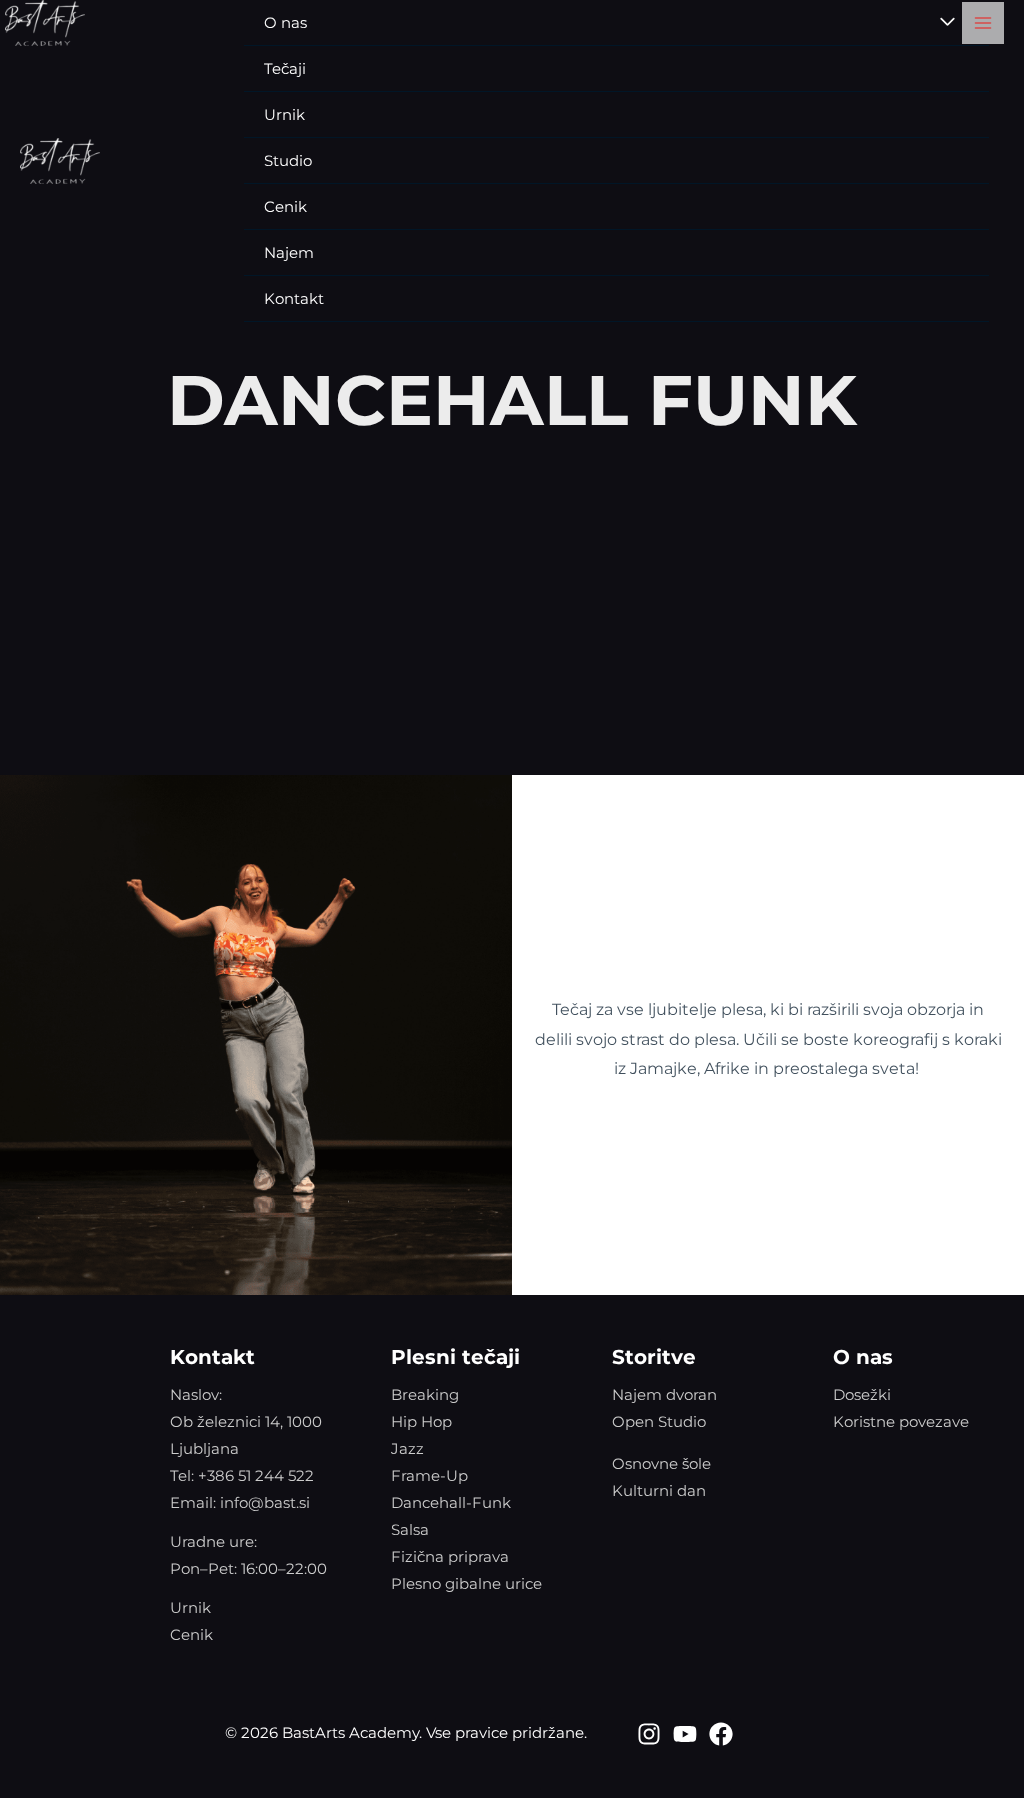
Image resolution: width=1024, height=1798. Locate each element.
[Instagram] (649, 1734)
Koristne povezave (901, 1421)
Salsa (410, 1529)
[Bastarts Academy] (60, 161)
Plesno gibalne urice (466, 1583)
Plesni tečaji (455, 1357)
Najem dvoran (664, 1394)
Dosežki (862, 1394)
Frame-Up (429, 1475)
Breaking (425, 1394)
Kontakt (294, 298)
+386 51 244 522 (256, 1475)
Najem (289, 252)
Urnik (284, 114)
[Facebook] (721, 1734)
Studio (288, 160)
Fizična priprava (450, 1556)
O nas (863, 1357)
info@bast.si (265, 1502)
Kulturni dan (659, 1490)
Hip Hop (421, 1421)
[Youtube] (685, 1734)
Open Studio (659, 1421)
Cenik (285, 206)
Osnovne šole (661, 1463)
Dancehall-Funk (451, 1502)
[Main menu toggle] (983, 23)
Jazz (407, 1448)
